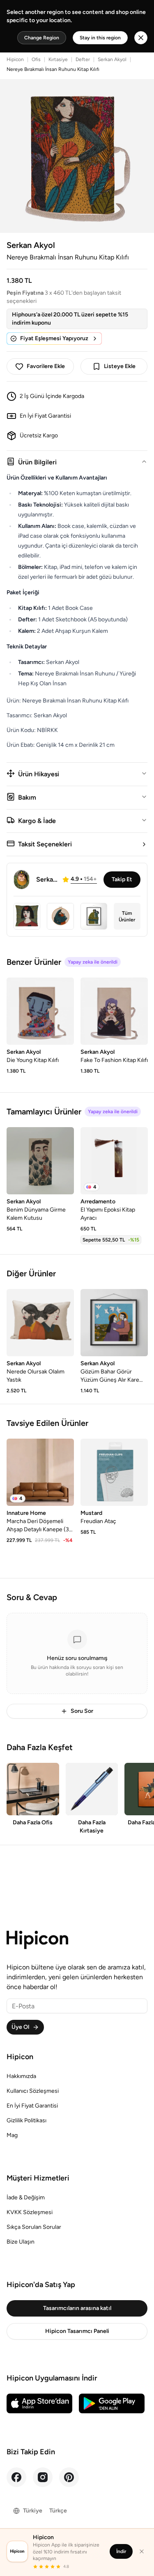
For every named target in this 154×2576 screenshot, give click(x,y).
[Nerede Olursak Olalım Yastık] (40, 1323)
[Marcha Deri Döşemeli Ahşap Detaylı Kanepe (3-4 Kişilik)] (40, 1472)
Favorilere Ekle (46, 366)
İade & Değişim (26, 2197)
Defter (83, 59)
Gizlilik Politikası (26, 2120)
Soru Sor (82, 1711)
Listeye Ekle (120, 366)
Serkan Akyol (112, 59)
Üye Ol (20, 2027)
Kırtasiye (58, 59)
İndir (121, 2551)
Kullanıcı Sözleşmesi (33, 2091)
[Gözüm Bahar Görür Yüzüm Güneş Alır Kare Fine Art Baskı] (114, 1323)
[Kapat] (142, 2551)
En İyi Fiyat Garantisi (32, 2106)
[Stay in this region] (141, 38)
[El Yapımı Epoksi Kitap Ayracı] (114, 1161)
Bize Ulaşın (21, 2242)
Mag (12, 2135)
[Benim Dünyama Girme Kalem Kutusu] (40, 1161)
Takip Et (122, 879)
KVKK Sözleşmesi (30, 2212)
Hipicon (15, 59)
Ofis (36, 59)
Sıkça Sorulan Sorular (34, 2227)
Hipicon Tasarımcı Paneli (77, 2331)
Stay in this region (100, 38)
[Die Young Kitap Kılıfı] (40, 1011)
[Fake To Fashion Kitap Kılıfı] (114, 1011)
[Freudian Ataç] (114, 1472)
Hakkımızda (21, 2076)
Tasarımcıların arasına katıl (77, 2308)
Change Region (42, 38)
